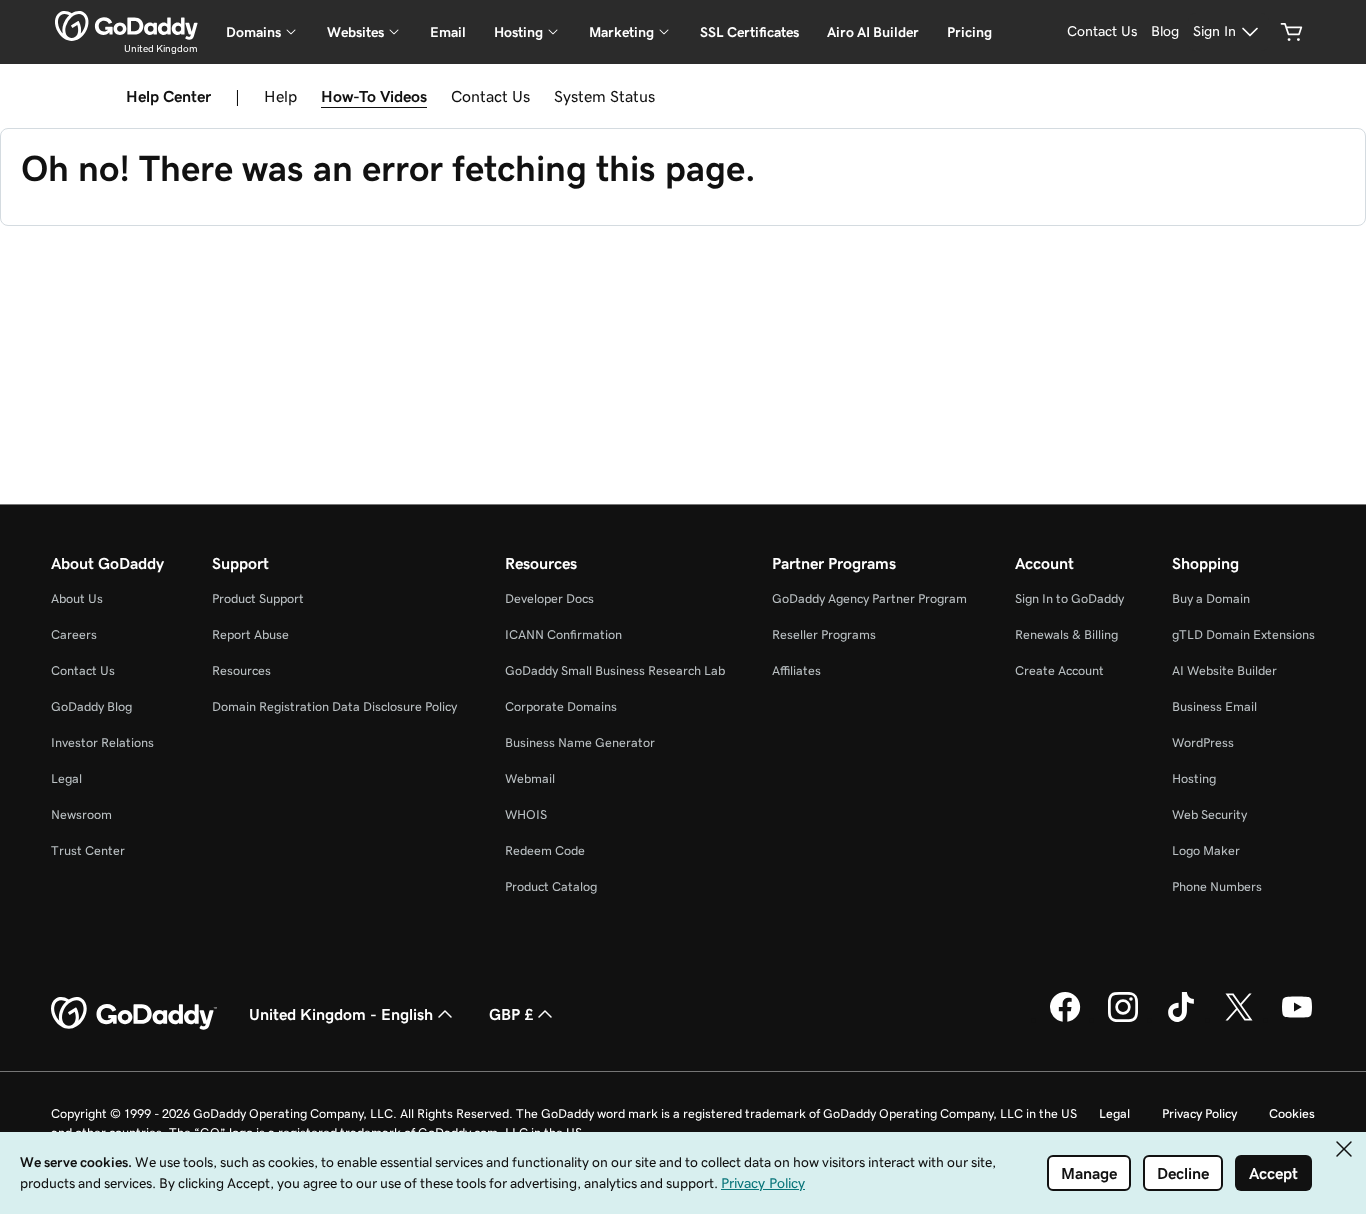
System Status (604, 96)
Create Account (1059, 670)
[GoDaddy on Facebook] (1065, 1019)
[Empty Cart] (1292, 32)
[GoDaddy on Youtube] (1297, 1019)
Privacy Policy (1199, 1113)
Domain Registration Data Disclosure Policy (334, 706)
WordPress (1203, 742)
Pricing (969, 32)
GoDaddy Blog (91, 706)
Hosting (1194, 778)
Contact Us (490, 96)
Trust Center (88, 850)
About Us (77, 598)
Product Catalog (551, 886)
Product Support (258, 598)
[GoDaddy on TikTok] (1181, 1019)
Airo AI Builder (873, 32)
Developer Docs (549, 598)
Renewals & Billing (1066, 634)
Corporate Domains (561, 706)
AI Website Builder (1224, 670)
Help (280, 96)
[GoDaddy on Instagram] (1123, 1019)
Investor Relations (102, 742)
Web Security (1209, 814)
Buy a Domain (1211, 598)
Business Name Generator (580, 742)
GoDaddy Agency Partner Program (869, 598)
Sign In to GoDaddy (1069, 598)
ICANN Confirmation (563, 634)
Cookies (1292, 1113)
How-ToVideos (374, 96)
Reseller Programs (824, 634)
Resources (241, 670)
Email (448, 32)
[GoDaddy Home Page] (134, 1014)
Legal (66, 778)
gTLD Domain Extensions (1243, 634)
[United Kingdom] (126, 26)
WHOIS (526, 814)
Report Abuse (250, 634)
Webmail (530, 778)
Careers (74, 634)
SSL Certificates (749, 32)
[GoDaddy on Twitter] (1239, 1019)
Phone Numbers (1217, 886)
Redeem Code (545, 850)
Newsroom (81, 814)
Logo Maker (1206, 850)
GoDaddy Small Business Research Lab (615, 670)
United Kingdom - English (341, 1014)
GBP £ (511, 1014)
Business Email (1214, 706)
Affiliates (796, 670)
